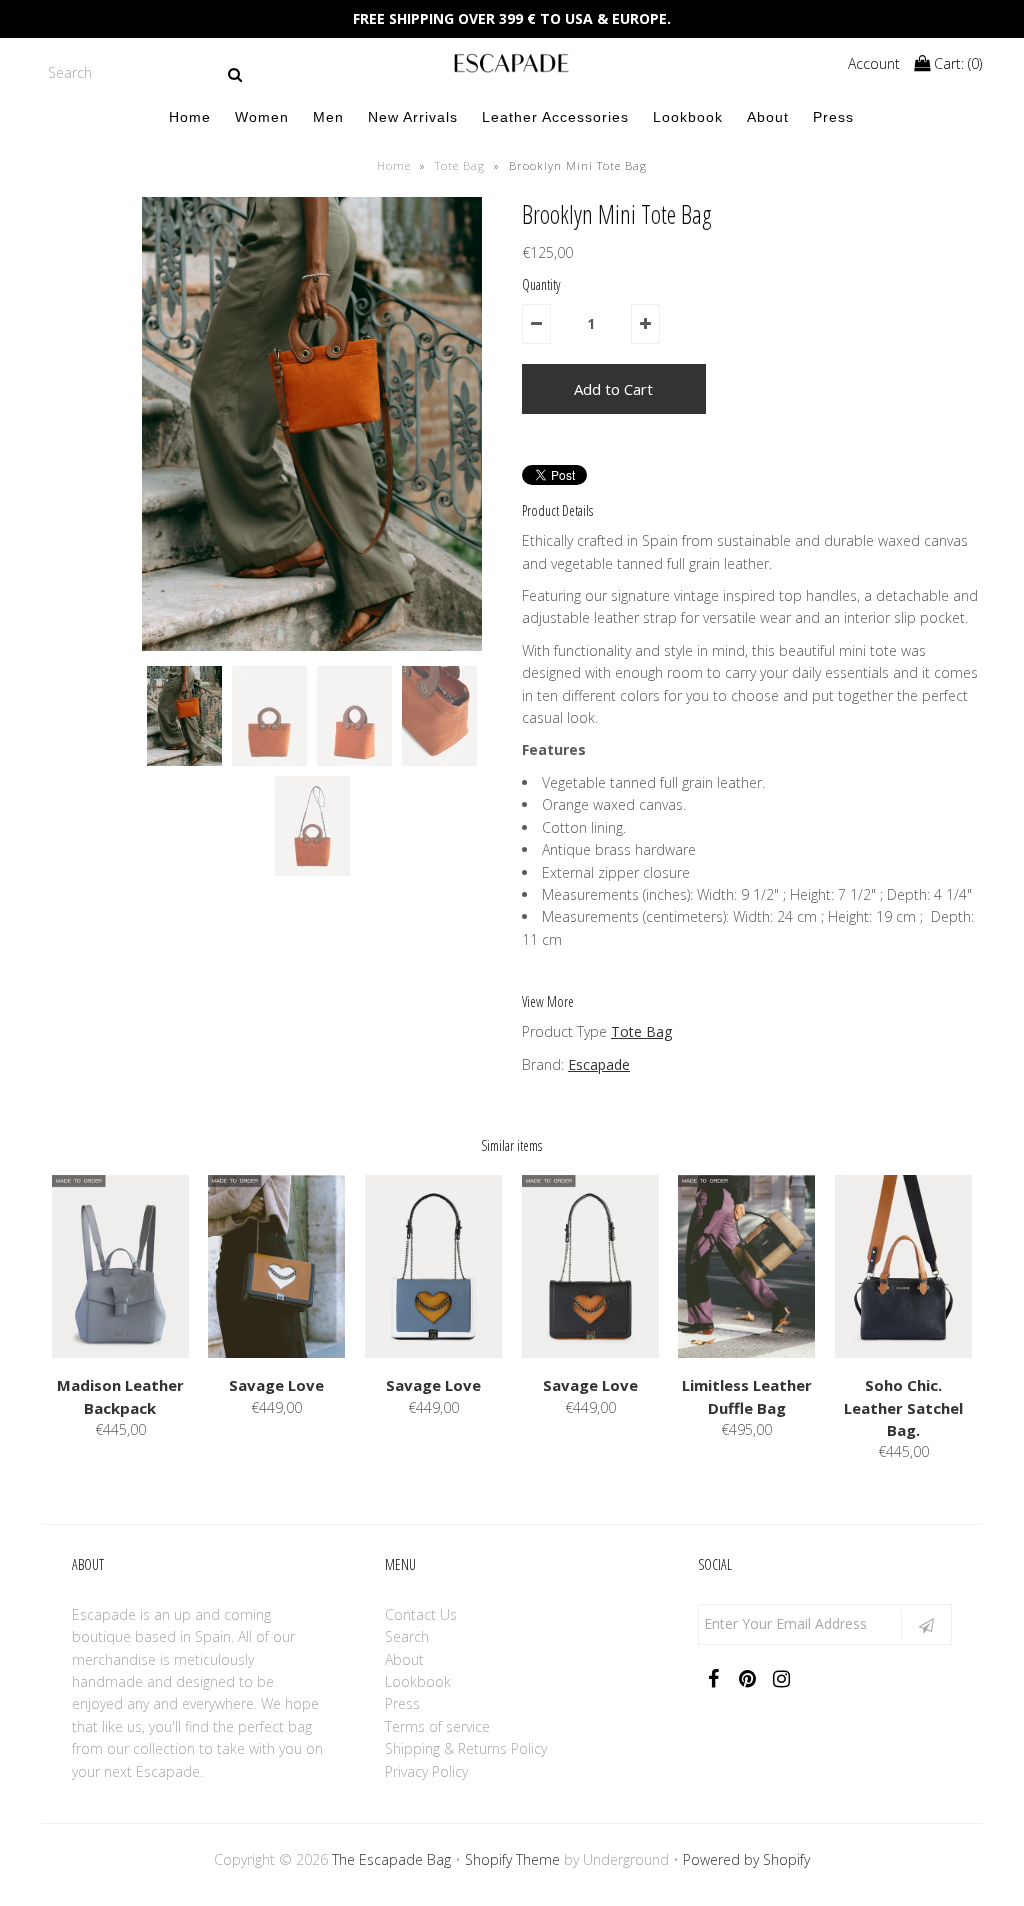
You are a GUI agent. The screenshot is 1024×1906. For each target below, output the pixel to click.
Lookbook (688, 117)
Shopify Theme (512, 1859)
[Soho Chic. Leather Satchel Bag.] (903, 1352)
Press (833, 117)
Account (874, 63)
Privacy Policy (426, 1771)
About (768, 117)
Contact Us (421, 1614)
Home (190, 117)
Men (328, 117)
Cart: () (956, 63)
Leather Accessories (555, 117)
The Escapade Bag (391, 1859)
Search (407, 1636)
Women (262, 117)
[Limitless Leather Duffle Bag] (746, 1352)
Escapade (599, 1064)
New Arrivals (413, 117)
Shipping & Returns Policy (466, 1748)
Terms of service (437, 1726)
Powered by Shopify (746, 1859)
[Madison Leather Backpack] (120, 1352)
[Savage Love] (276, 1352)
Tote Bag (460, 165)
